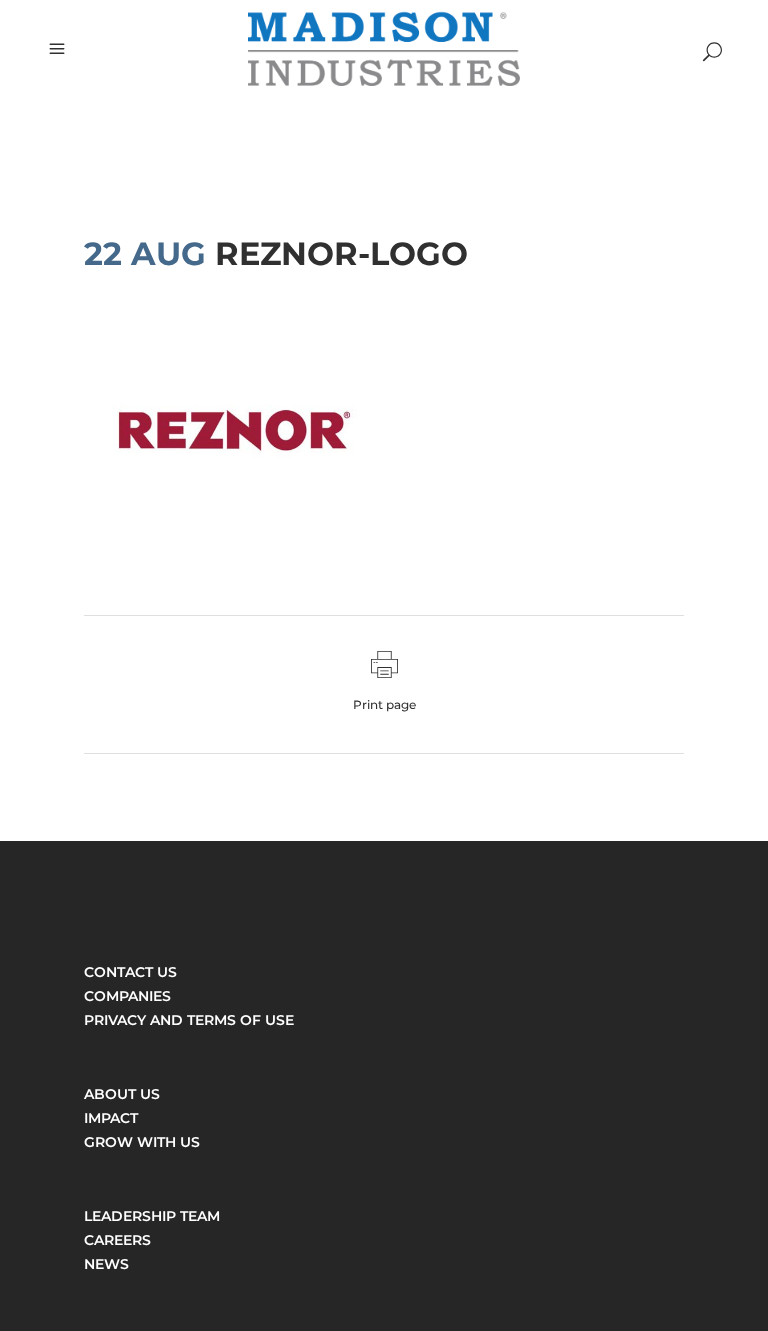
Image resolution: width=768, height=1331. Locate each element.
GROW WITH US (142, 1142)
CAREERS (117, 1240)
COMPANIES (127, 996)
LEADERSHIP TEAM (152, 1216)
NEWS (106, 1264)
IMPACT (111, 1118)
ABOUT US (122, 1094)
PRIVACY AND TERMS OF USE (189, 1020)
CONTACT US (130, 972)
